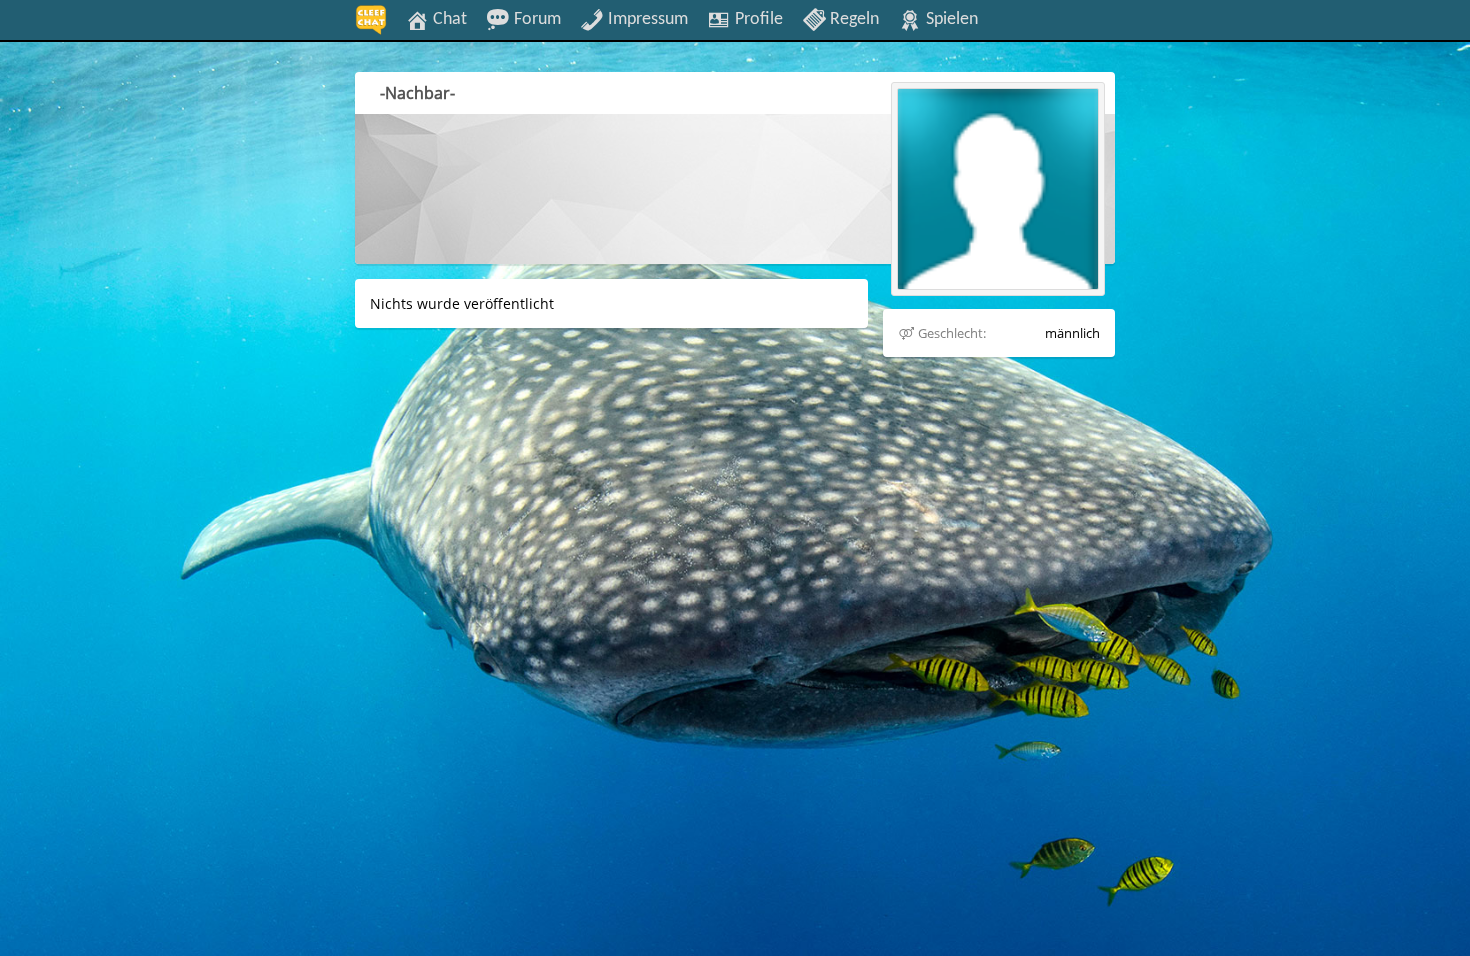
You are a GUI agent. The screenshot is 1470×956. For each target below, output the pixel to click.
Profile (757, 19)
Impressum (646, 19)
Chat (448, 19)
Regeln (852, 19)
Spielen (950, 19)
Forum (535, 19)
